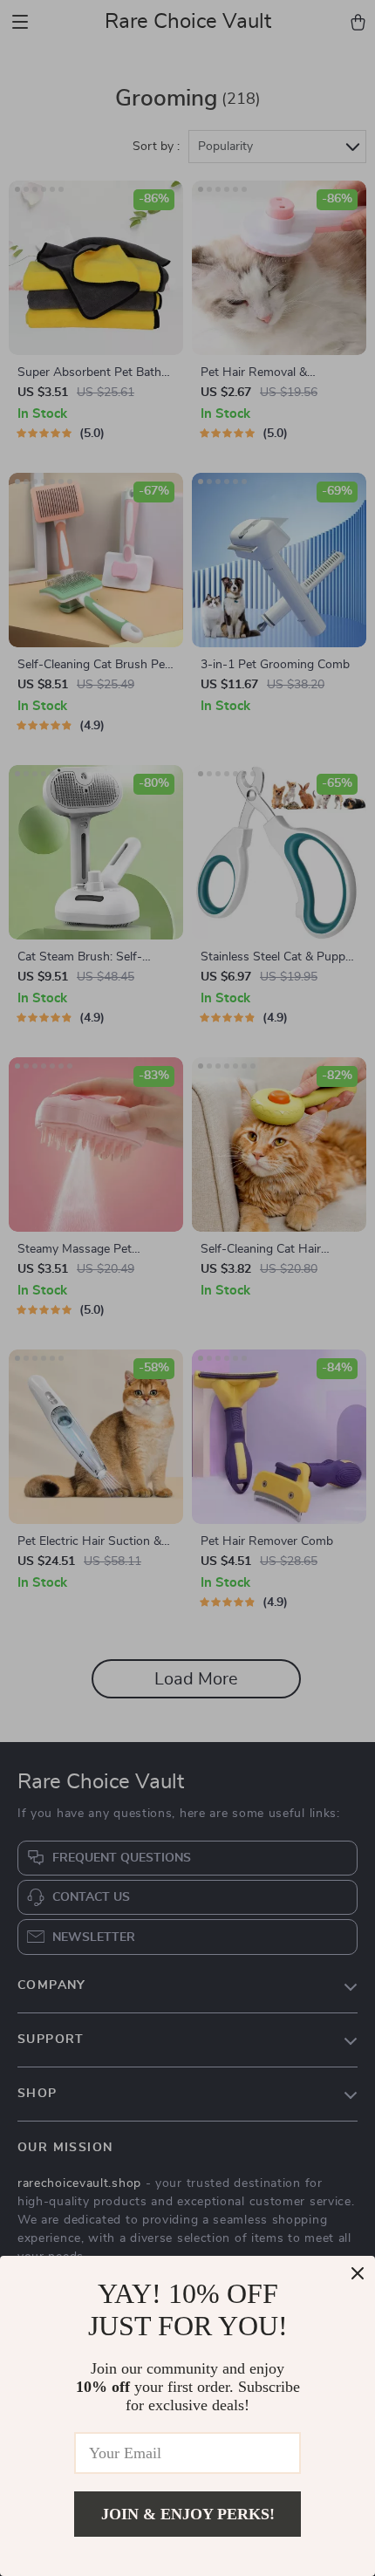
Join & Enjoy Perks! (188, 2514)
